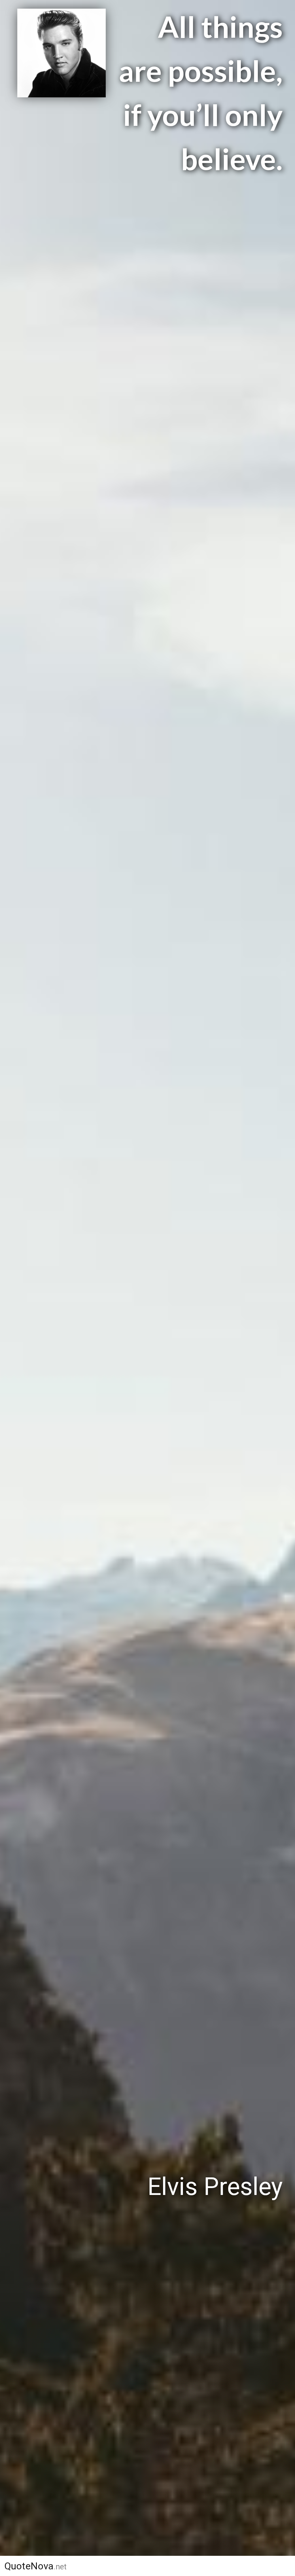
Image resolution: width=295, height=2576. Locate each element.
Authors (105, 2566)
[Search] (280, 2566)
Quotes (158, 2566)
